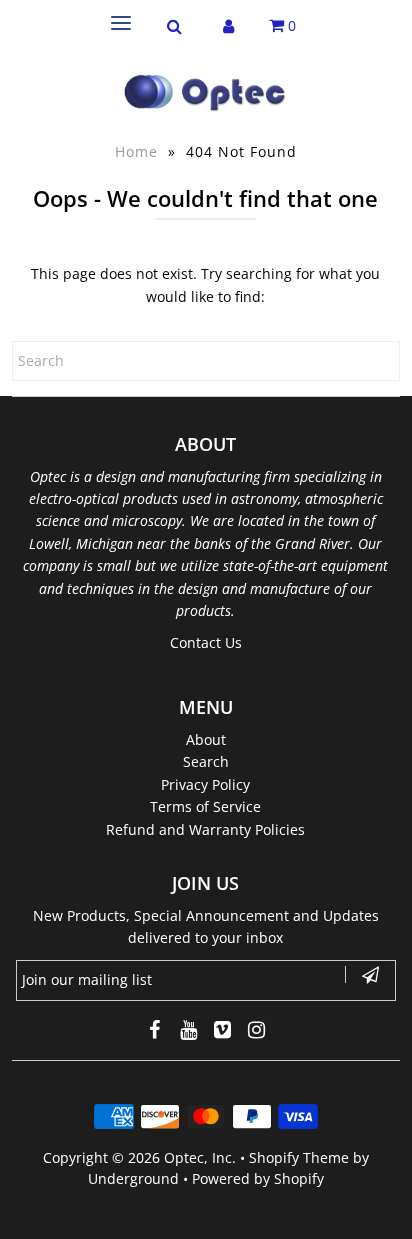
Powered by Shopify (258, 1178)
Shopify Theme (299, 1157)
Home (136, 151)
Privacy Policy (205, 784)
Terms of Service (205, 806)
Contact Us (206, 642)
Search (206, 761)
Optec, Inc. (200, 1157)
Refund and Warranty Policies (205, 829)
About (206, 739)
